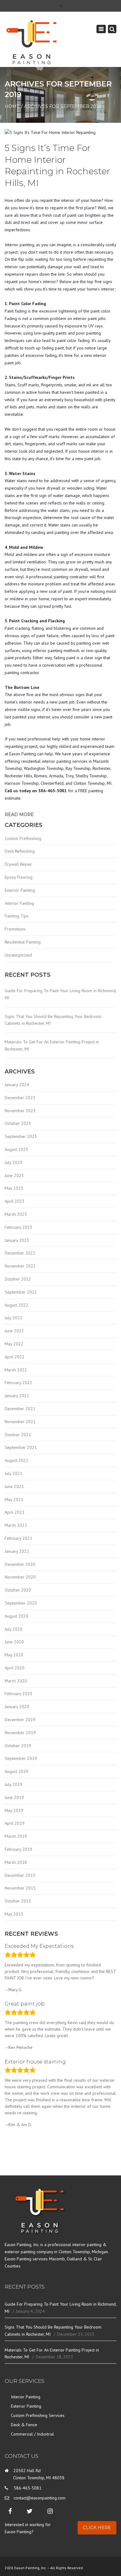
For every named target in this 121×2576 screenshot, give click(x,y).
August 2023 (16, 1149)
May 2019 (14, 1810)
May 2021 (14, 1499)
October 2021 (18, 1435)
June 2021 (14, 1486)
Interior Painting (19, 903)
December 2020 (20, 1564)
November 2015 (20, 1888)
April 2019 (15, 1823)
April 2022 (15, 1357)
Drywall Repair (18, 864)
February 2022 (18, 1383)
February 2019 (18, 1849)
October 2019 (18, 1746)
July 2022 (13, 1318)
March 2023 (16, 1214)
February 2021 (18, 1538)
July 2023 (13, 1162)
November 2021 (20, 1422)
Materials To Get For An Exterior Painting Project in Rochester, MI (52, 1045)
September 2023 (21, 1136)
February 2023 (18, 1227)
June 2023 (14, 1175)
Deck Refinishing (20, 851)
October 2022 (18, 1279)
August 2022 (16, 1305)
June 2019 (14, 1797)
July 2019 (13, 1784)
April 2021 (15, 1512)
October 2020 (18, 1590)
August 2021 (16, 1460)
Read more (19, 815)
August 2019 (16, 1771)
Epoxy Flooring (19, 877)
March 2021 (16, 1525)
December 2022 (20, 1253)
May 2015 (14, 1914)
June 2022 (14, 1331)
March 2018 (16, 1862)
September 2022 (21, 1292)
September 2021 (21, 1447)
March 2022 (16, 1370)
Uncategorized (18, 955)
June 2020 (14, 1642)
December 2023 (20, 1098)
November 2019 (20, 1733)
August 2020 (16, 1616)
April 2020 (15, 1668)
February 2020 (18, 1694)
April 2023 (15, 1201)
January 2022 (17, 1396)
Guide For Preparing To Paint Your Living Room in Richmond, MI (60, 994)
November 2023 (20, 1111)
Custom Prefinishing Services (38, 2415)
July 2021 (13, 1473)
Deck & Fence (24, 2425)
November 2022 (20, 1266)
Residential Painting (23, 942)
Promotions (15, 929)
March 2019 (16, 1836)
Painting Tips (17, 916)
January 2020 (17, 1707)
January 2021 (17, 1551)
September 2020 (21, 1603)
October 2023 (18, 1123)
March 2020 (16, 1681)
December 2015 (20, 1875)
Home (12, 106)
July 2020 (13, 1629)
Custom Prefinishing (23, 838)
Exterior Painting (20, 890)
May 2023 (14, 1188)
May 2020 (14, 1655)
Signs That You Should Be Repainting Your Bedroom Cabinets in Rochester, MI (53, 1020)
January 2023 (17, 1240)
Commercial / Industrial (32, 2434)
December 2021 (20, 1409)
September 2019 (21, 1758)
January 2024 (17, 1085)
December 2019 (20, 1720)
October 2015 (18, 1901)
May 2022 (14, 1344)
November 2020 (20, 1577)
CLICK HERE (97, 2528)
